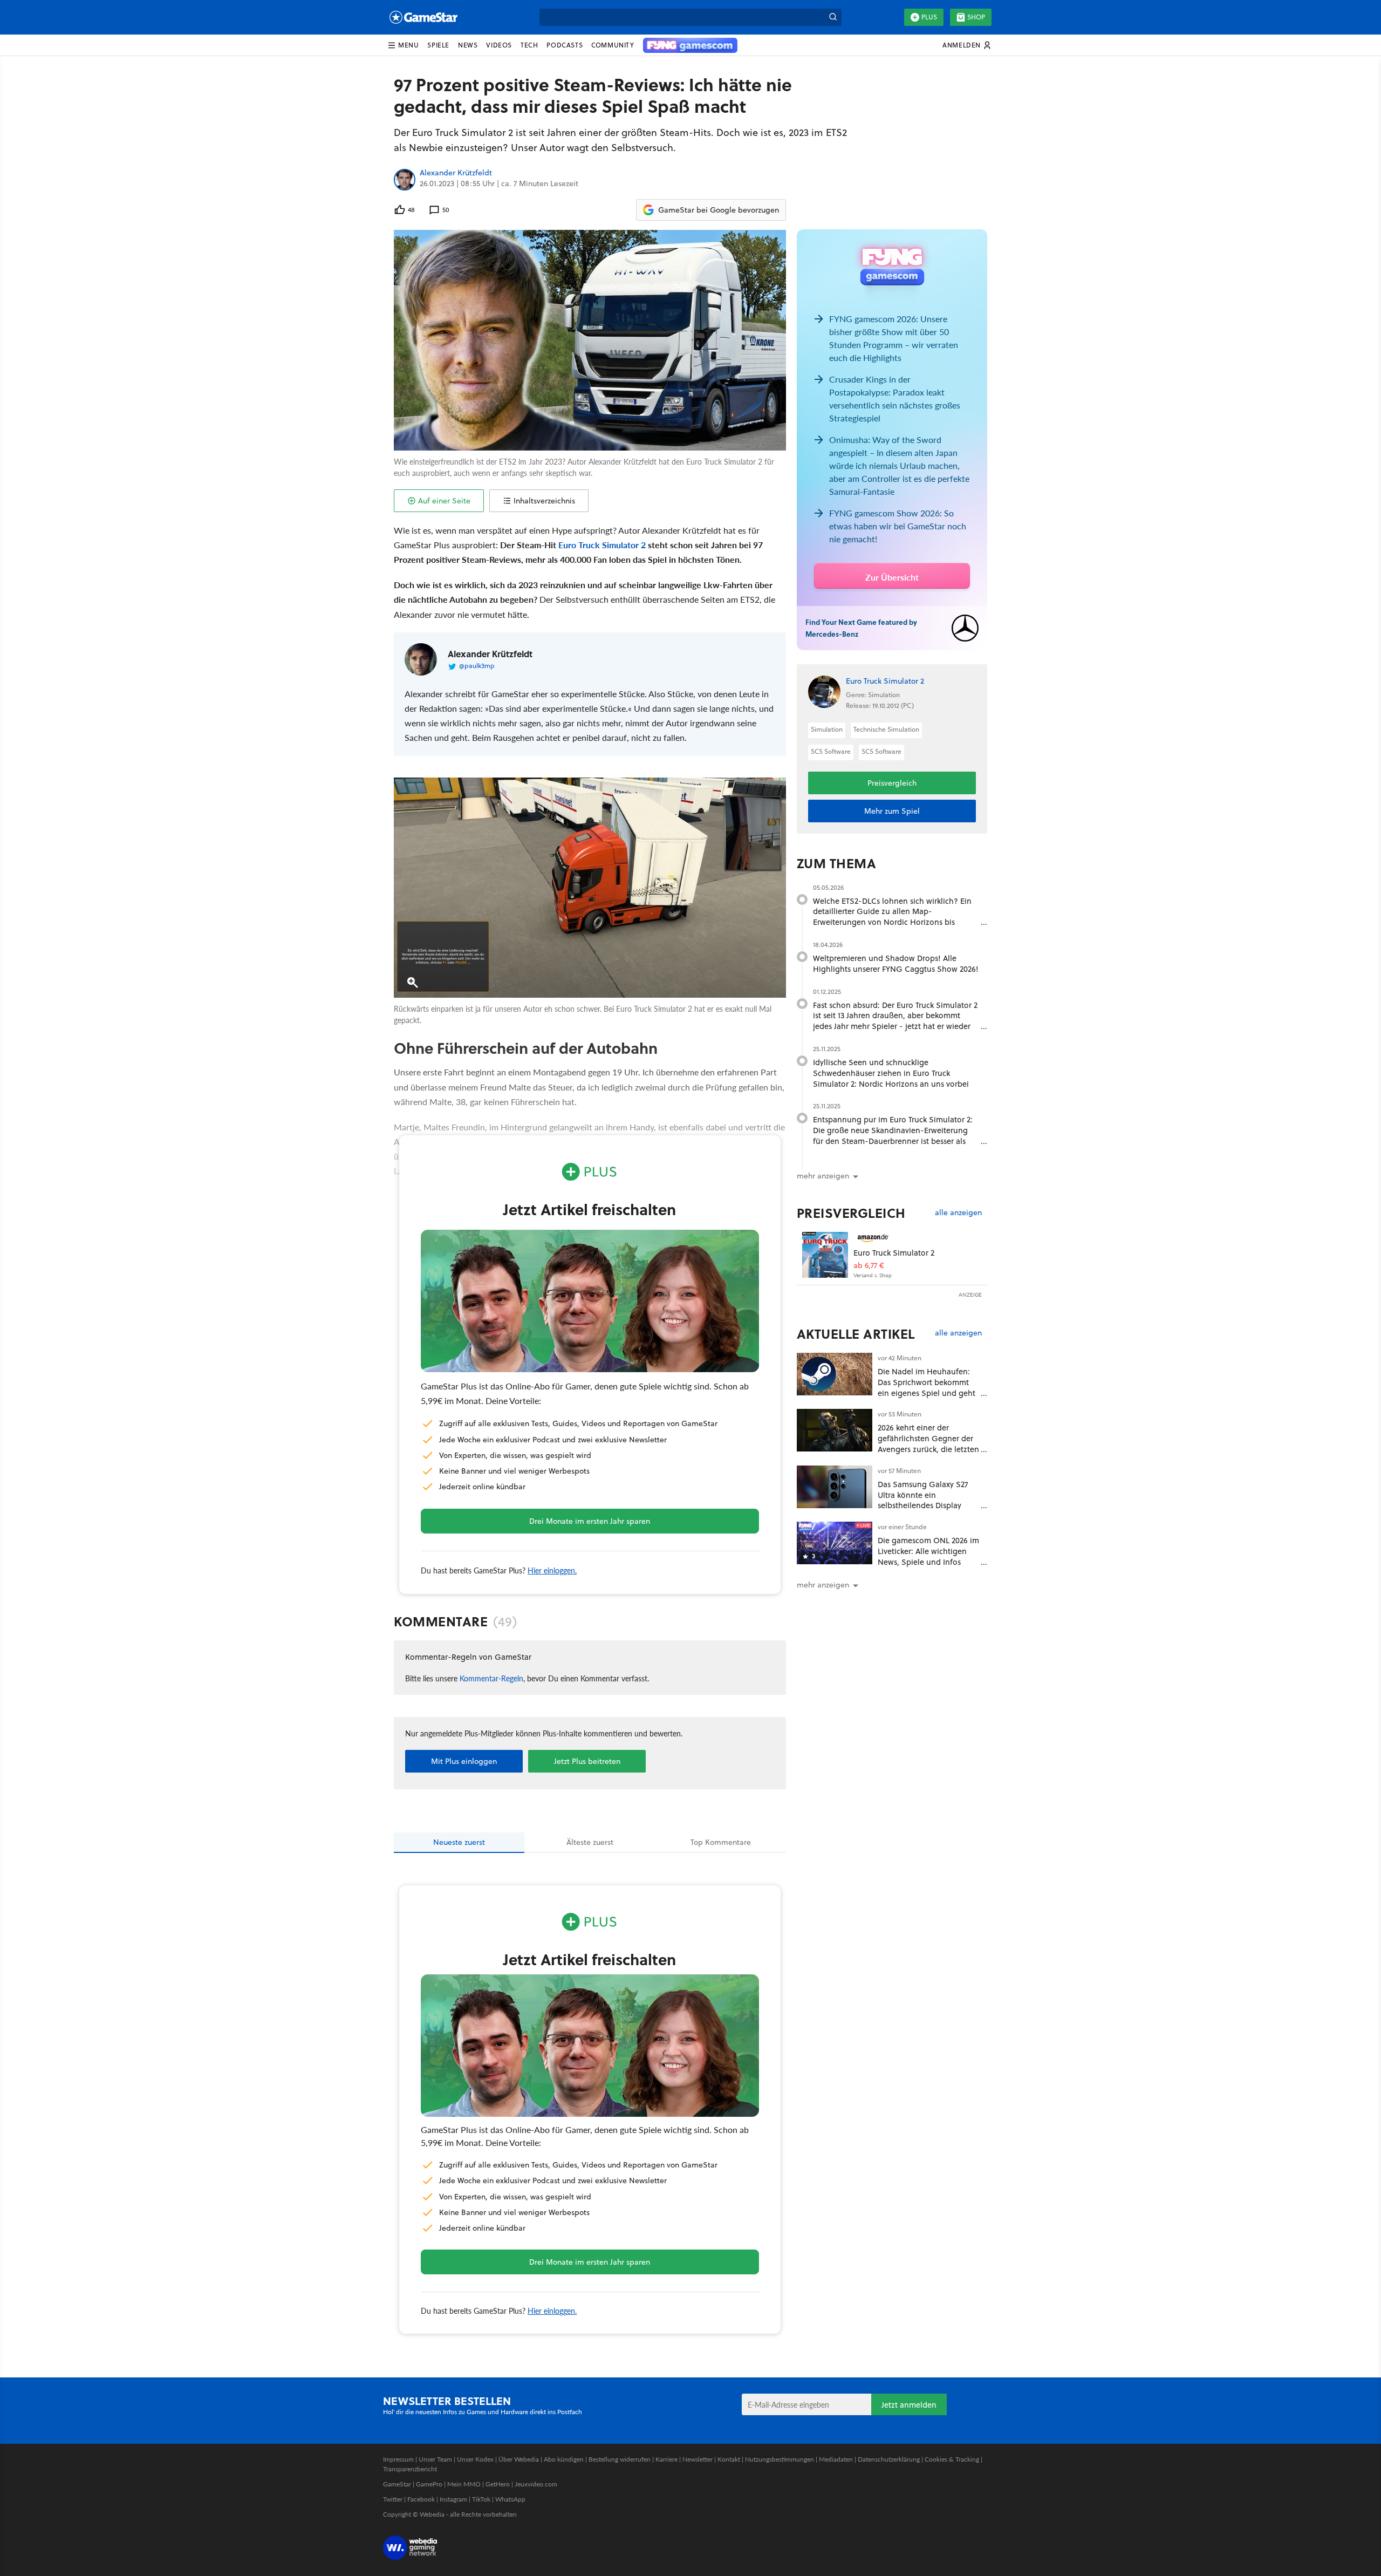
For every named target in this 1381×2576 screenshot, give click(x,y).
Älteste (590, 1842)
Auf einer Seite (444, 501)
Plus (929, 17)
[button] (403, 45)
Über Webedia (519, 2459)
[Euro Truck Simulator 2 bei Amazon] (825, 1255)
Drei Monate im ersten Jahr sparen (590, 1521)
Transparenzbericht (410, 2469)
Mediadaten (836, 2459)
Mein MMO (464, 2484)
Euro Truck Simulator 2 (602, 545)
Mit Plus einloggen (464, 1761)
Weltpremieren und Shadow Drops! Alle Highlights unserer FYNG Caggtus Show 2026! (896, 963)
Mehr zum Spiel (892, 811)
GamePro (429, 2484)
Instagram (453, 2499)
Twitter (393, 2499)
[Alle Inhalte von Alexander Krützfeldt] (405, 180)
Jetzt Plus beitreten (587, 1761)
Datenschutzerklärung (889, 2459)
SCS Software (831, 751)
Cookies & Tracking (952, 2459)
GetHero (498, 2484)
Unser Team (435, 2459)
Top (721, 1842)
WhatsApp (510, 2499)
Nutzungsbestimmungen (780, 2459)
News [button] (468, 45)
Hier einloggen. (552, 1570)
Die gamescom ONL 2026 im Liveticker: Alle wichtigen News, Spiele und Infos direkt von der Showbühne (928, 1556)
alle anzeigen (958, 1213)
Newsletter (698, 2459)
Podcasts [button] (565, 45)
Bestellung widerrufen (620, 2459)
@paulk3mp (477, 666)
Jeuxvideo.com (536, 2484)
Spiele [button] (438, 45)
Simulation (827, 729)
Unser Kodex (475, 2459)
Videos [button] (499, 45)
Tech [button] (529, 45)
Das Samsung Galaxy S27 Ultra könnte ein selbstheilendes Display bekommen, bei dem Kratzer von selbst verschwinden (923, 1511)
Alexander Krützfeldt (456, 173)
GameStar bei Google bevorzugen (719, 210)
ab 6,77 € (869, 1266)
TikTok (481, 2499)
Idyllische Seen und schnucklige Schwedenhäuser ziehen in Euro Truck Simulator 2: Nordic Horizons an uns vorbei (891, 1073)
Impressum (398, 2459)
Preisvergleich (892, 783)
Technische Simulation (886, 729)
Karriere (666, 2459)
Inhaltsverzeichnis (544, 501)
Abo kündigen (564, 2459)
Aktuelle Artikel (856, 1334)
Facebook (421, 2499)
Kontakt (729, 2459)
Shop (976, 17)
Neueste (459, 1842)
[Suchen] (833, 17)
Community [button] (613, 45)
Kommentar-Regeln (491, 1678)
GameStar (397, 2484)
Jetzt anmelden (909, 2405)
